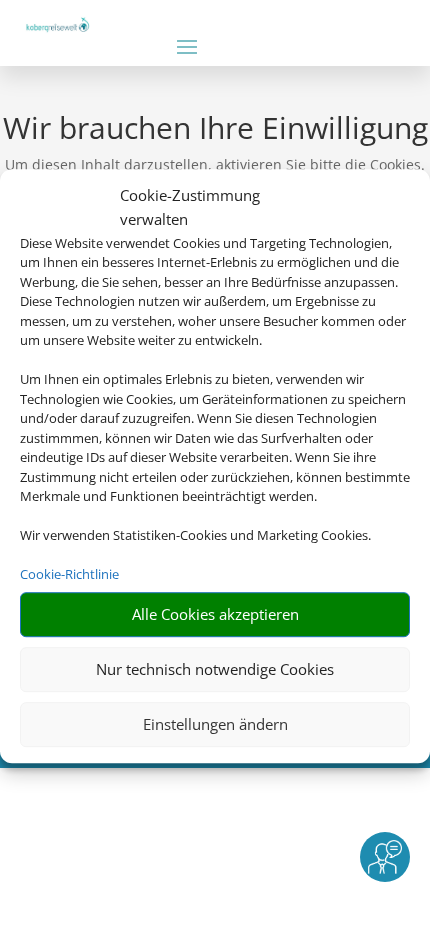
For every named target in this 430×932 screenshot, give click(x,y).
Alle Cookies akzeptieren (215, 614)
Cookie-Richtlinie (69, 574)
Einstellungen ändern (215, 724)
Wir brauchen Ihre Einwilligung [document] (215, 130)
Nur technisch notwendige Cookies (215, 669)
